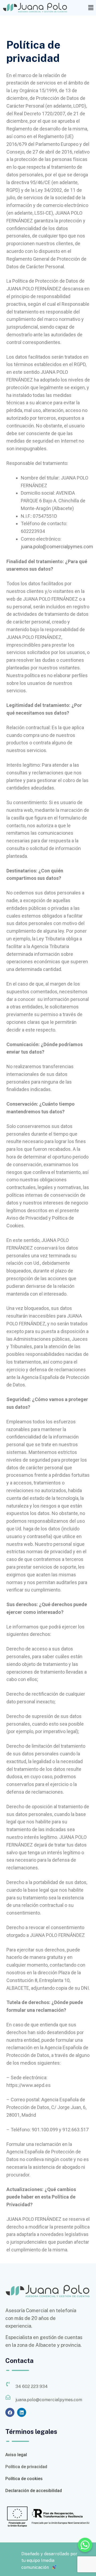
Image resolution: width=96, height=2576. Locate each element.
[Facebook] (10, 2412)
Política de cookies (24, 2479)
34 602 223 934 (32, 2386)
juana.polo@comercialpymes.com (57, 547)
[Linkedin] (22, 2412)
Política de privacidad (26, 2467)
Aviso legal (16, 2455)
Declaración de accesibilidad (34, 2491)
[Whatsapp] (85, 2545)
